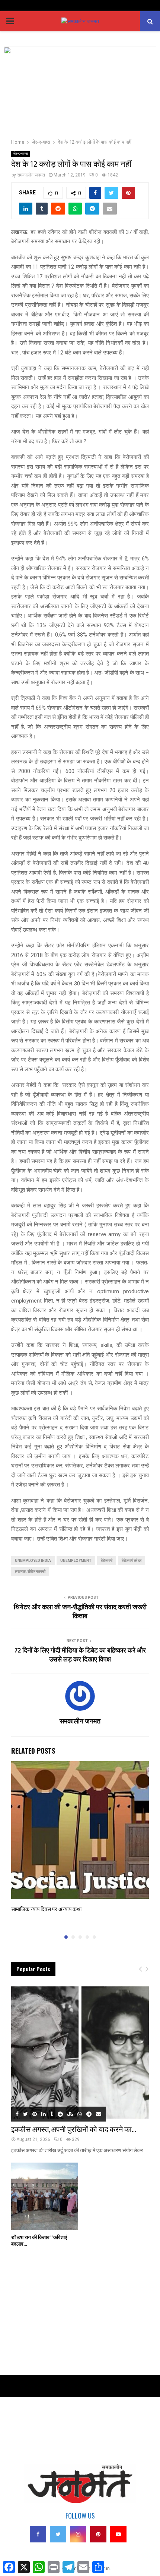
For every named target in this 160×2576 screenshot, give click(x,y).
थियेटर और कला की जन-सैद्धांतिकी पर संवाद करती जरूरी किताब (80, 1612)
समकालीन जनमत (31, 175)
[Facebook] (38, 2534)
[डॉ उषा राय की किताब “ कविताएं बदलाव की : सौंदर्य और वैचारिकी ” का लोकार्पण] (45, 2196)
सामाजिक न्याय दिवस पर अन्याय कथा (46, 1909)
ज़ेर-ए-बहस (20, 154)
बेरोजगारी (107, 1561)
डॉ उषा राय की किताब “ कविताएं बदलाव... (39, 2241)
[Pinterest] (98, 2534)
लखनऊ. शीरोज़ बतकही (30, 1571)
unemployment (76, 1561)
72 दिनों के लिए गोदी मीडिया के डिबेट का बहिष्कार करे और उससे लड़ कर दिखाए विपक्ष (80, 1655)
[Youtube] (118, 2534)
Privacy (18, 2420)
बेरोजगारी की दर (132, 1561)
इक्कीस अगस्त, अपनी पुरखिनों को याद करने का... (74, 2130)
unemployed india (33, 1561)
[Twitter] (58, 2534)
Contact (19, 2431)
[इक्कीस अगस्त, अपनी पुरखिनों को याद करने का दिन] (80, 2053)
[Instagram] (78, 2534)
